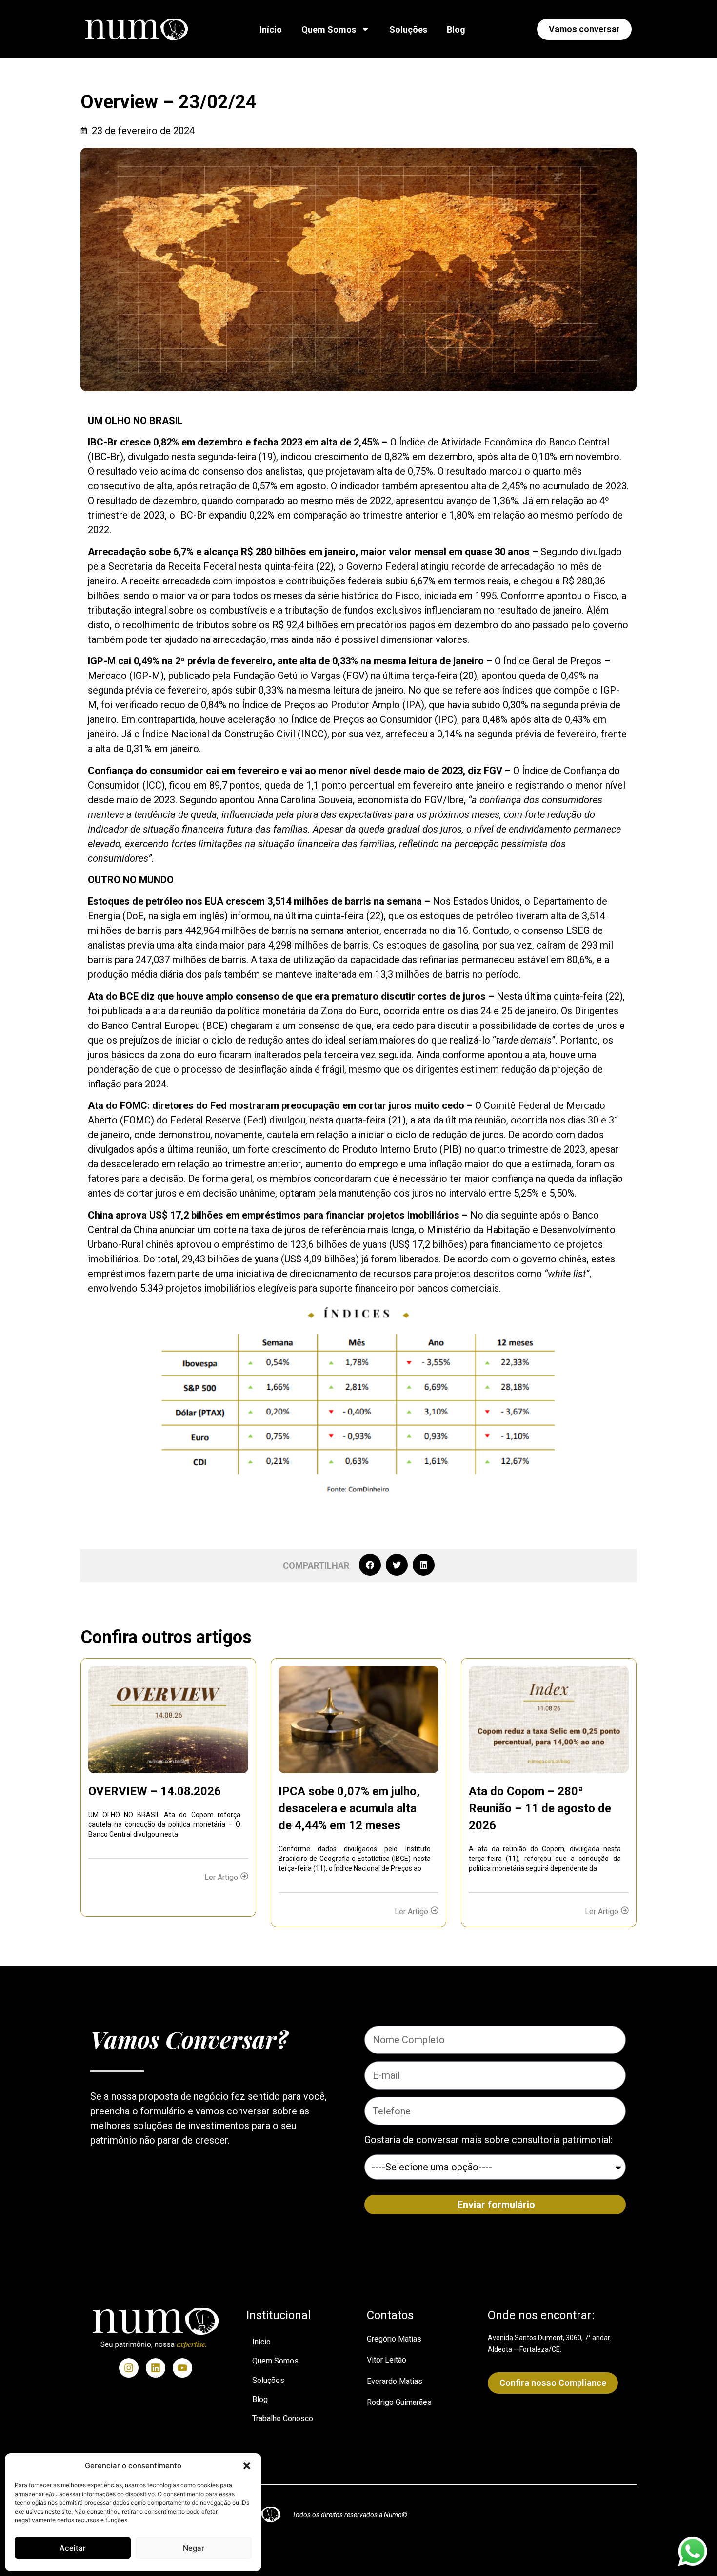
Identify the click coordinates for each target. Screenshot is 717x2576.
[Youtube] (182, 2368)
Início (271, 29)
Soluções (408, 29)
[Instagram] (129, 2368)
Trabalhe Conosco (283, 2418)
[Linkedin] (156, 2368)
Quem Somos (329, 29)
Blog (456, 29)
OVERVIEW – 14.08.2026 (155, 1791)
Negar (194, 2548)
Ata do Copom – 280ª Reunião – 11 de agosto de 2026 (540, 1808)
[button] (247, 2466)
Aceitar (73, 2548)
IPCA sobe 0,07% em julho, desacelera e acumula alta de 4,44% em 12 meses (349, 1808)
